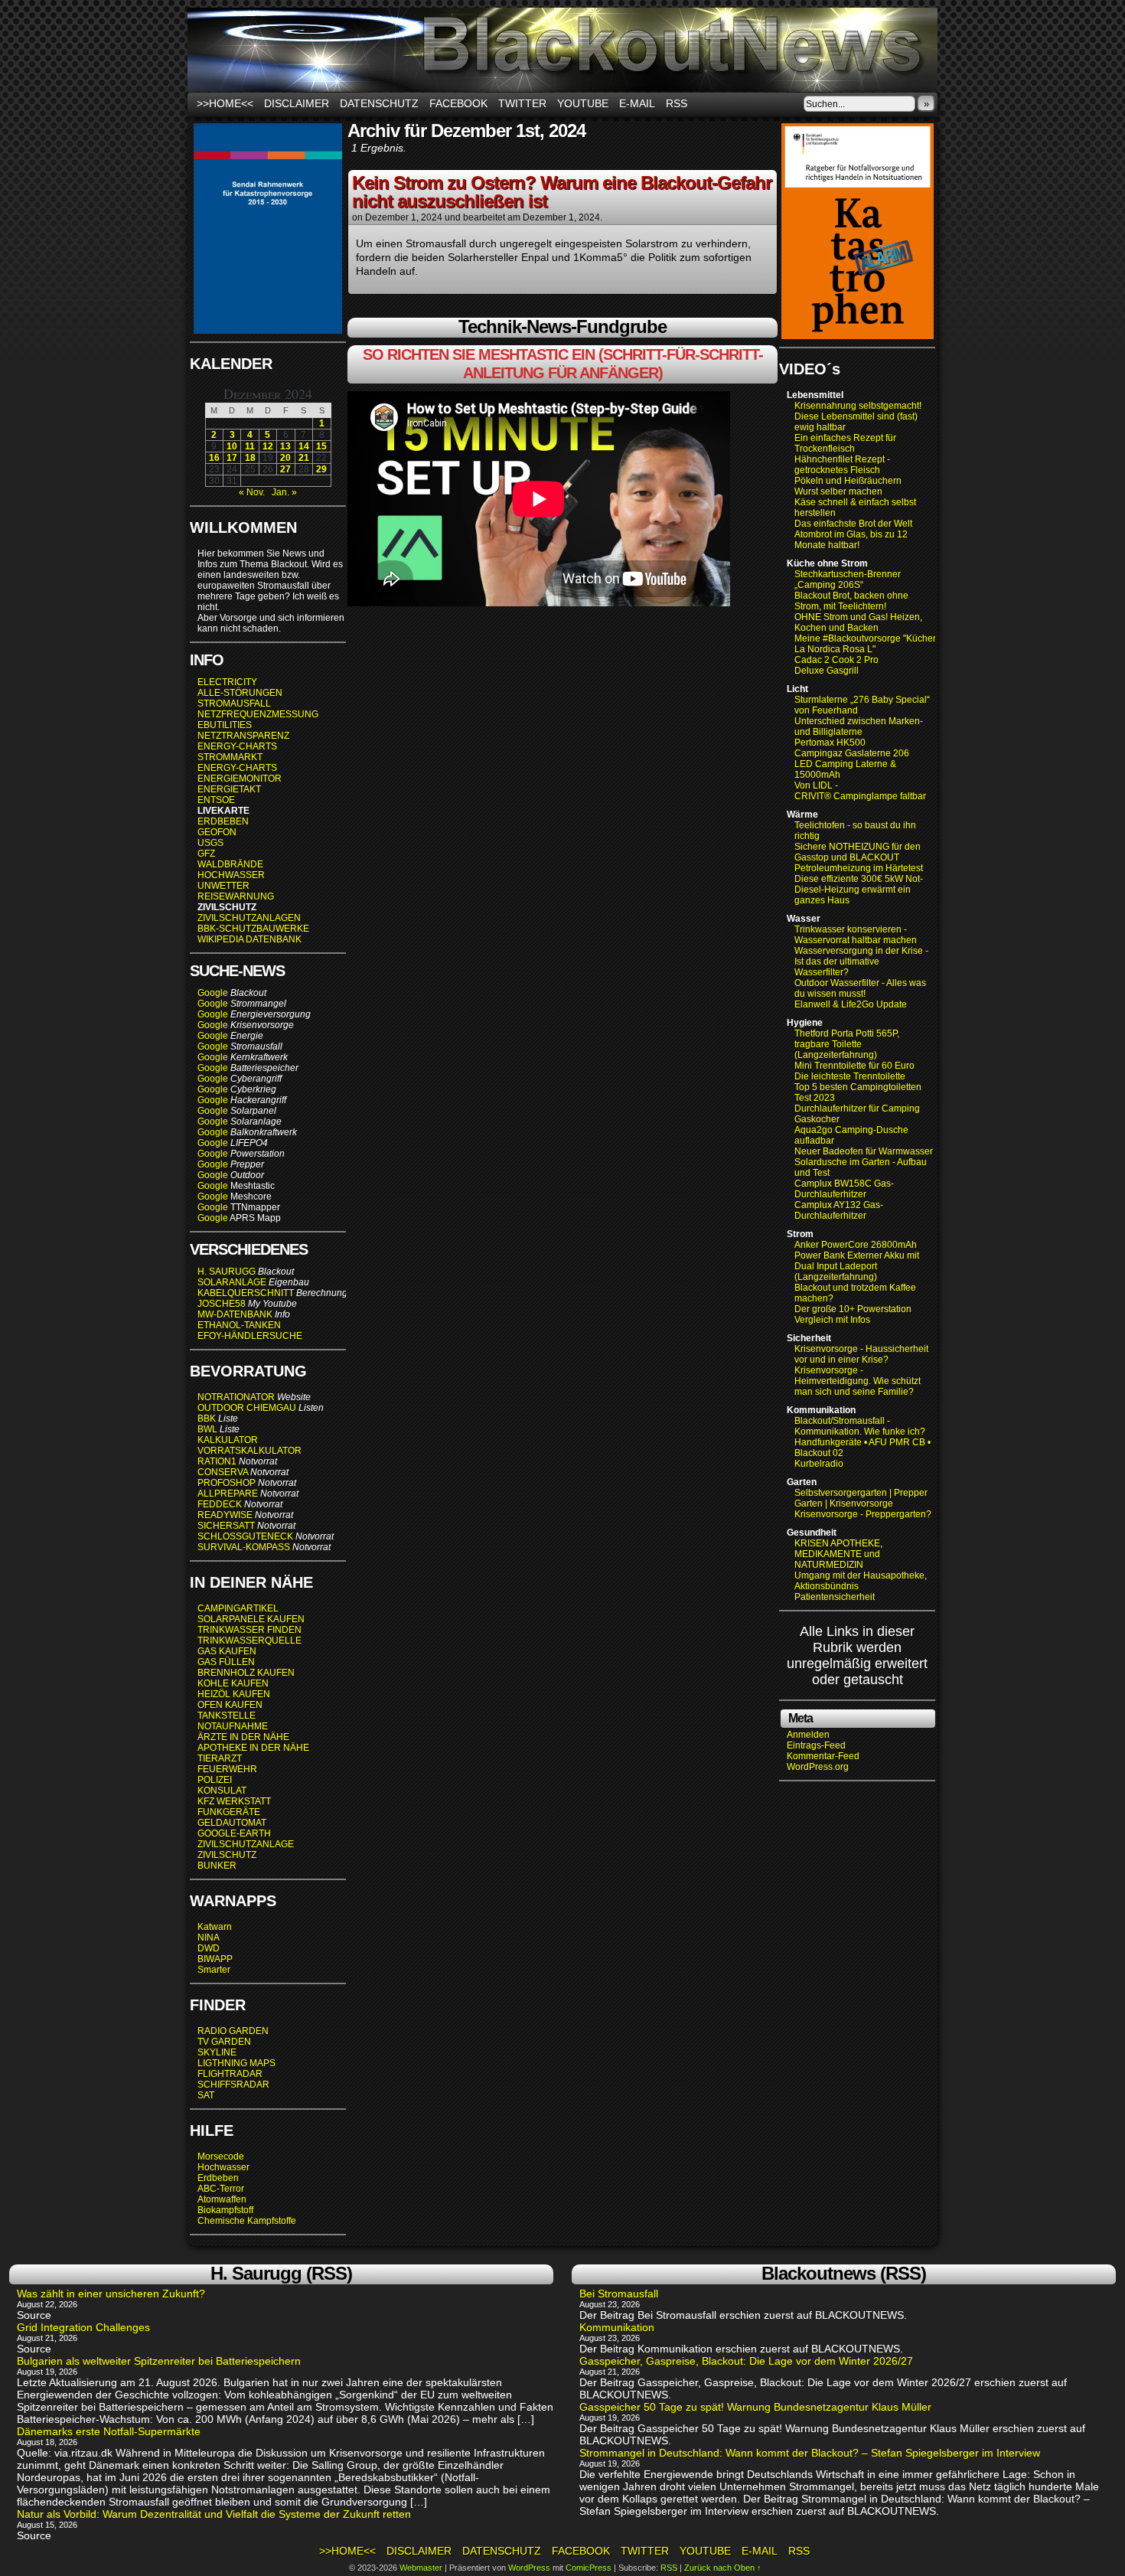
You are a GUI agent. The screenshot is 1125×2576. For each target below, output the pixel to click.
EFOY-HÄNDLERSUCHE (250, 1336)
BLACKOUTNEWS (562, 50)
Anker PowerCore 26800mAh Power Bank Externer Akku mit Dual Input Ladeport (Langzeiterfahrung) (857, 1261)
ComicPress (589, 2568)
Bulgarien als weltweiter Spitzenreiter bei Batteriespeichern (159, 2361)
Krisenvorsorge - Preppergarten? (863, 1514)
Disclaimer (297, 103)
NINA (209, 1938)
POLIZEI (215, 1780)
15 (321, 446)
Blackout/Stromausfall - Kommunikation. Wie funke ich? (860, 1426)
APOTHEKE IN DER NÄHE (253, 1748)
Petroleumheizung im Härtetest (859, 868)
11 (250, 446)
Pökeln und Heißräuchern (848, 481)
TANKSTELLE (227, 1716)
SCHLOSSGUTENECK (245, 1536)
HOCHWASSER (231, 875)
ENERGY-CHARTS (237, 746)
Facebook (458, 103)
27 (285, 469)
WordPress (529, 2568)
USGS (210, 843)
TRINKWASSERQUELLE (249, 1641)
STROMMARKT (231, 757)
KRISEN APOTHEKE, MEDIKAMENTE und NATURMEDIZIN (838, 1554)
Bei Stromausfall (619, 2294)
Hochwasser (223, 2167)
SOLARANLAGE (232, 1282)
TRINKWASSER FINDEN (249, 1630)
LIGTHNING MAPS (236, 2063)
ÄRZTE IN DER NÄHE (243, 1737)
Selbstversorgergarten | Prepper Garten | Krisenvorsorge (861, 1498)
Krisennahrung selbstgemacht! (858, 406)
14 (304, 446)
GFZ (206, 854)
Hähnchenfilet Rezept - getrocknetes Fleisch (842, 465)
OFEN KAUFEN (230, 1705)
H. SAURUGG (227, 1272)
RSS (677, 103)
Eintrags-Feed (816, 1745)
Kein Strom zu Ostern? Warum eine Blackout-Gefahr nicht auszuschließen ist (562, 192)
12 (268, 446)
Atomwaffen (222, 2199)
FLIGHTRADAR (230, 2074)
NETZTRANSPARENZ (243, 736)
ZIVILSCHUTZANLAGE (246, 1844)
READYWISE (225, 1515)
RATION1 (217, 1461)
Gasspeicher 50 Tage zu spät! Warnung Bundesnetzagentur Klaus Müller (755, 2407)
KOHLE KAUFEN (233, 1683)
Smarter (214, 1970)
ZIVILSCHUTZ (227, 1855)
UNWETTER (223, 886)
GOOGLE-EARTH (234, 1833)
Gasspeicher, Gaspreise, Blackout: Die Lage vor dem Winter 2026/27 (746, 2361)
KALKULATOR (228, 1440)
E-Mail (637, 103)
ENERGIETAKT (229, 789)
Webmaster (421, 2568)
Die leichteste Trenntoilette (850, 1076)
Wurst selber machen (838, 491)
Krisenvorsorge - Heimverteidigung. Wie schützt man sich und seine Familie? (858, 1381)
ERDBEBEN (223, 821)
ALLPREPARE (228, 1494)
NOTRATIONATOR (236, 1397)
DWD (209, 1948)
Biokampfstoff (225, 2210)
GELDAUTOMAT (232, 1823)
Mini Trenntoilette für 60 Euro (854, 1066)
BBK (207, 1419)
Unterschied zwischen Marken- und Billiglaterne (859, 726)
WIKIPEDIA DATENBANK (249, 939)
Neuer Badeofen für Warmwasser (864, 1151)
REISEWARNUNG (236, 896)
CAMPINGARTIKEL (238, 1608)
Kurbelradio (819, 1464)
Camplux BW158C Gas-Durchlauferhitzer (844, 1189)
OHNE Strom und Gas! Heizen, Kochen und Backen (858, 622)
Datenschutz (379, 103)
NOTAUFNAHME (233, 1726)
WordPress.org (818, 1767)
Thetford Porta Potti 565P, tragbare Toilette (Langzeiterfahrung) (847, 1044)
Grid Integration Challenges (83, 2327)
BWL (207, 1429)
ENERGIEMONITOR (240, 779)
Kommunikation (617, 2327)
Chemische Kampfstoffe (247, 2221)
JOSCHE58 (222, 1304)
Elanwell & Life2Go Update (851, 1004)
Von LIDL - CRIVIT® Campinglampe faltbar (860, 791)
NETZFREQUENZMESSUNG (258, 714)
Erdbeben (218, 2178)
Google (213, 993)
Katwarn (215, 1927)
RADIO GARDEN (233, 2031)
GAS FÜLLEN (226, 1662)
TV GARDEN (224, 2042)
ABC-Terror (221, 2189)
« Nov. (252, 492)
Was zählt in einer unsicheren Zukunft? (111, 2294)
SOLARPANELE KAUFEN (251, 1619)
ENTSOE (216, 800)
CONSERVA (223, 1472)
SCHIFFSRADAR (233, 2085)
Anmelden (808, 1735)
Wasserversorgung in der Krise (860, 951)
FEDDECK (220, 1504)
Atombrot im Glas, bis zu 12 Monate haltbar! (851, 540)
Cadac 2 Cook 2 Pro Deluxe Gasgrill (836, 665)
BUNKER (217, 1866)
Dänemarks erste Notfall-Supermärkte (109, 2431)
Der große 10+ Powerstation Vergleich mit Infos (853, 1314)
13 (285, 446)
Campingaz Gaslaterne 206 (853, 753)
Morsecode (221, 2156)
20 (285, 458)
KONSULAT (222, 1791)
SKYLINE (217, 2052)
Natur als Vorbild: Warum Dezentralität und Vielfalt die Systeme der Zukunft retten (214, 2514)
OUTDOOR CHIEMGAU (247, 1408)
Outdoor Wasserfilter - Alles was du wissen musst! (860, 988)
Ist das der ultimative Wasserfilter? (837, 967)
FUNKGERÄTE (229, 1812)
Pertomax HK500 (830, 743)
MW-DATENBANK (235, 1314)
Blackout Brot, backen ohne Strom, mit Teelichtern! (851, 601)
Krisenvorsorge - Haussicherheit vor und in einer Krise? (861, 1354)
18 (250, 458)
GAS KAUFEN (227, 1651)
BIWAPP (215, 1959)
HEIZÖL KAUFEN (234, 1694)
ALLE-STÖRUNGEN (240, 693)
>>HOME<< (225, 103)
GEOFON (217, 832)
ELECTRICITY (227, 682)
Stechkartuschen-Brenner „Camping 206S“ (848, 580)
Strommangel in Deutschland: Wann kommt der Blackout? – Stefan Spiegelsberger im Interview (810, 2453)
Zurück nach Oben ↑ (723, 2568)
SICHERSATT (226, 1526)
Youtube (583, 103)
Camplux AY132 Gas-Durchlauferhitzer (839, 1210)
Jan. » (284, 492)
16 (214, 458)
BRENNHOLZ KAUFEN (246, 1673)
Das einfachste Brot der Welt (853, 524)
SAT (206, 2095)
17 (232, 458)
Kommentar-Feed (823, 1756)
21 (304, 458)
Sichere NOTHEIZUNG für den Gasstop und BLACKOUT (858, 852)
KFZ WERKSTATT (234, 1801)
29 (321, 469)
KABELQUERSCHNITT (246, 1293)
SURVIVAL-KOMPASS (244, 1547)
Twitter (522, 103)
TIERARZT (220, 1758)
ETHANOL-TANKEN (239, 1325)
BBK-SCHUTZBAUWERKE (253, 929)
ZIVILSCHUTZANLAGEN (249, 918)
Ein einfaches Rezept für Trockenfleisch (845, 443)
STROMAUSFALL (234, 704)
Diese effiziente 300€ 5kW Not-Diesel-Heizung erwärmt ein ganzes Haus (859, 890)
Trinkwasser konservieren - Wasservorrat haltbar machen (856, 935)
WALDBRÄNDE (230, 864)
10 (232, 446)
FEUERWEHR (227, 1769)
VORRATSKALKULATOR (249, 1451)
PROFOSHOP (227, 1483)
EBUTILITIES (225, 725)
